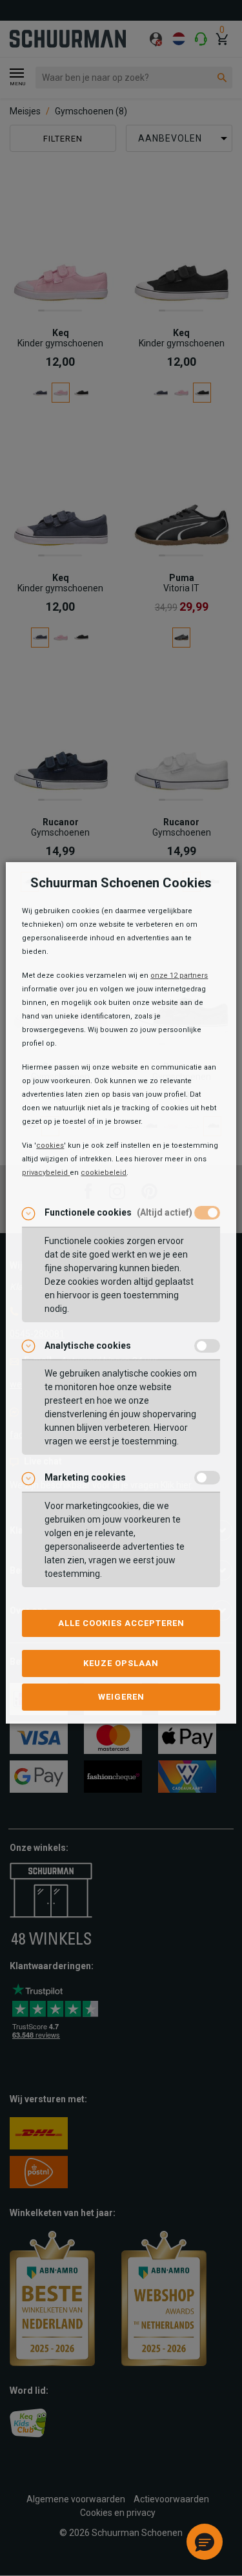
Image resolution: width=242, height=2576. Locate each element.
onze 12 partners (179, 976)
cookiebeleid (104, 1173)
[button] (205, 2542)
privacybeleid (46, 1173)
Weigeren (121, 1697)
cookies (50, 1145)
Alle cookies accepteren (121, 1623)
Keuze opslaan (121, 1663)
